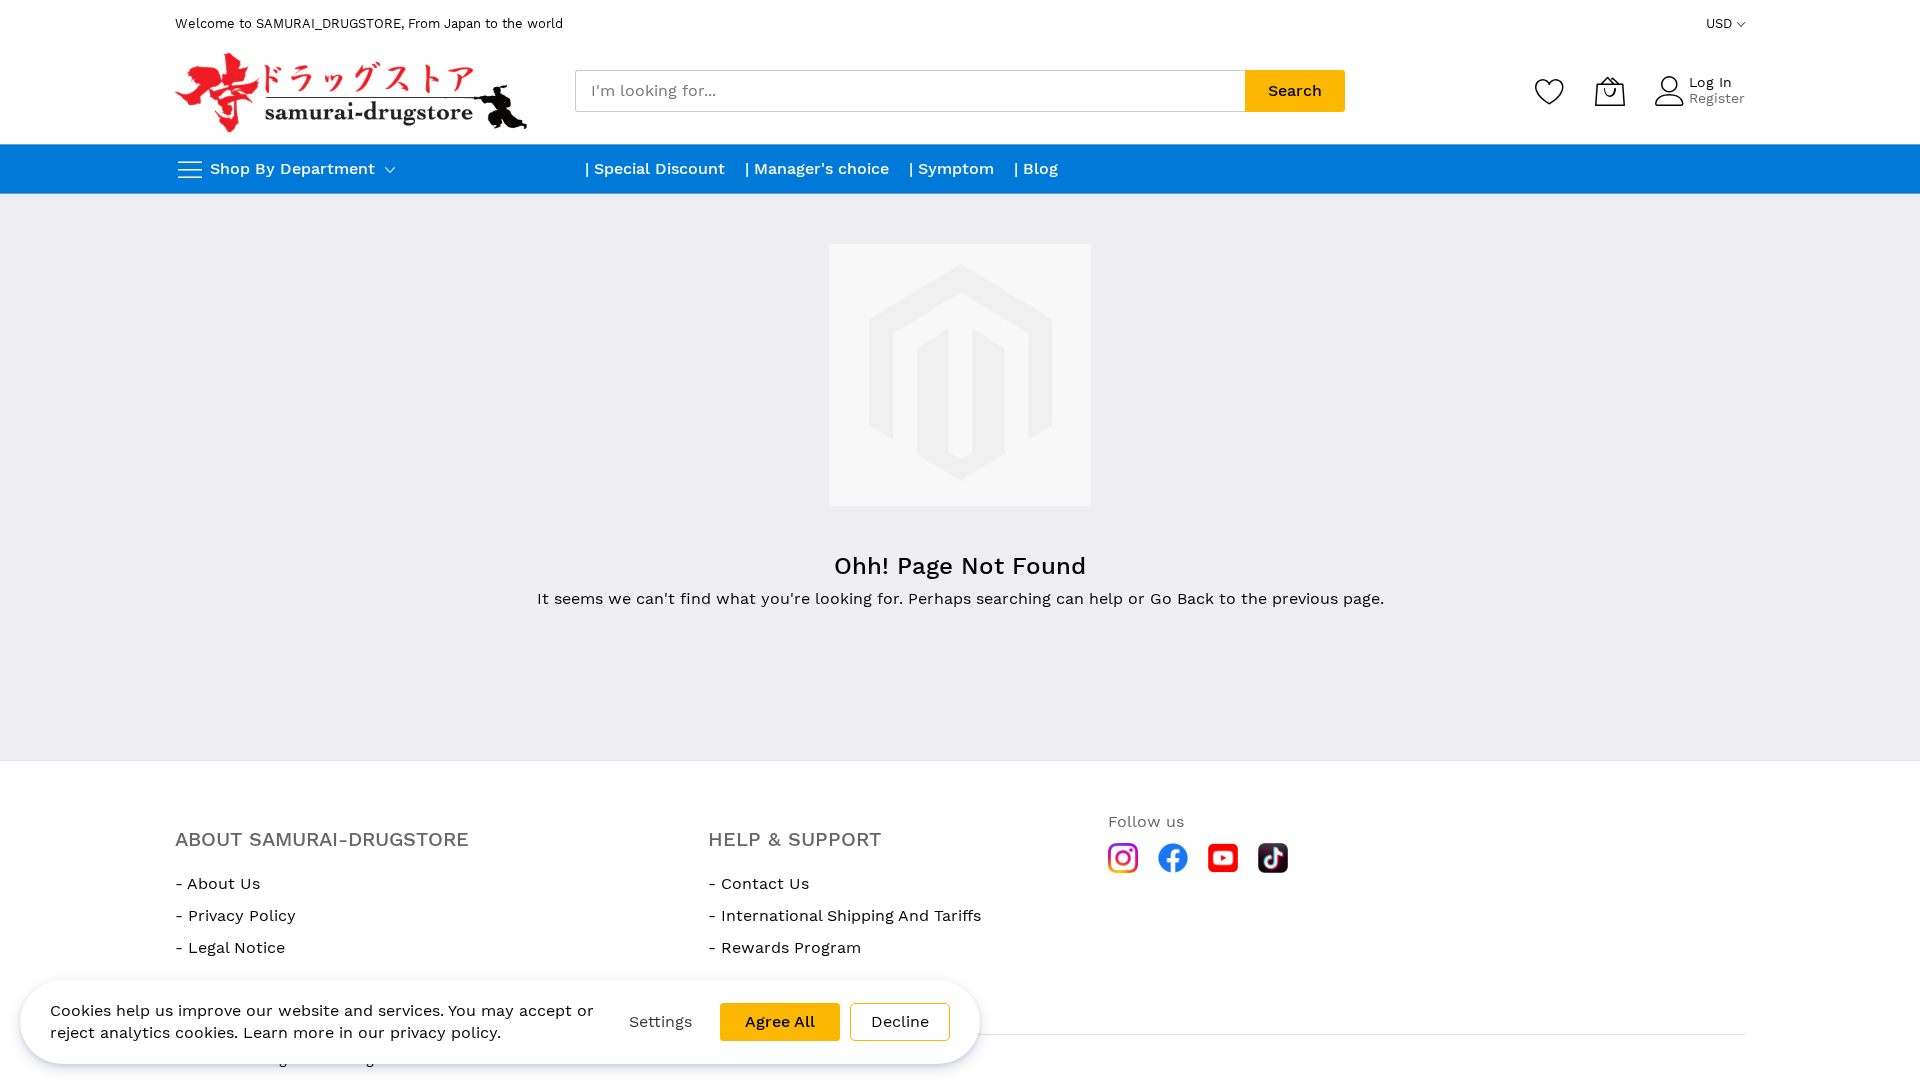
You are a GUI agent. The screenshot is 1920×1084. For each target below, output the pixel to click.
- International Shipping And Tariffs (844, 915)
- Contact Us (758, 883)
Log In (1710, 82)
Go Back (1182, 598)
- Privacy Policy (235, 915)
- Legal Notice (230, 947)
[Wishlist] (1550, 91)
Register (1717, 98)
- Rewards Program (784, 947)
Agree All (780, 1021)
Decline (900, 1021)
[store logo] (353, 91)
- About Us (217, 883)
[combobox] (910, 91)
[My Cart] (1610, 91)
